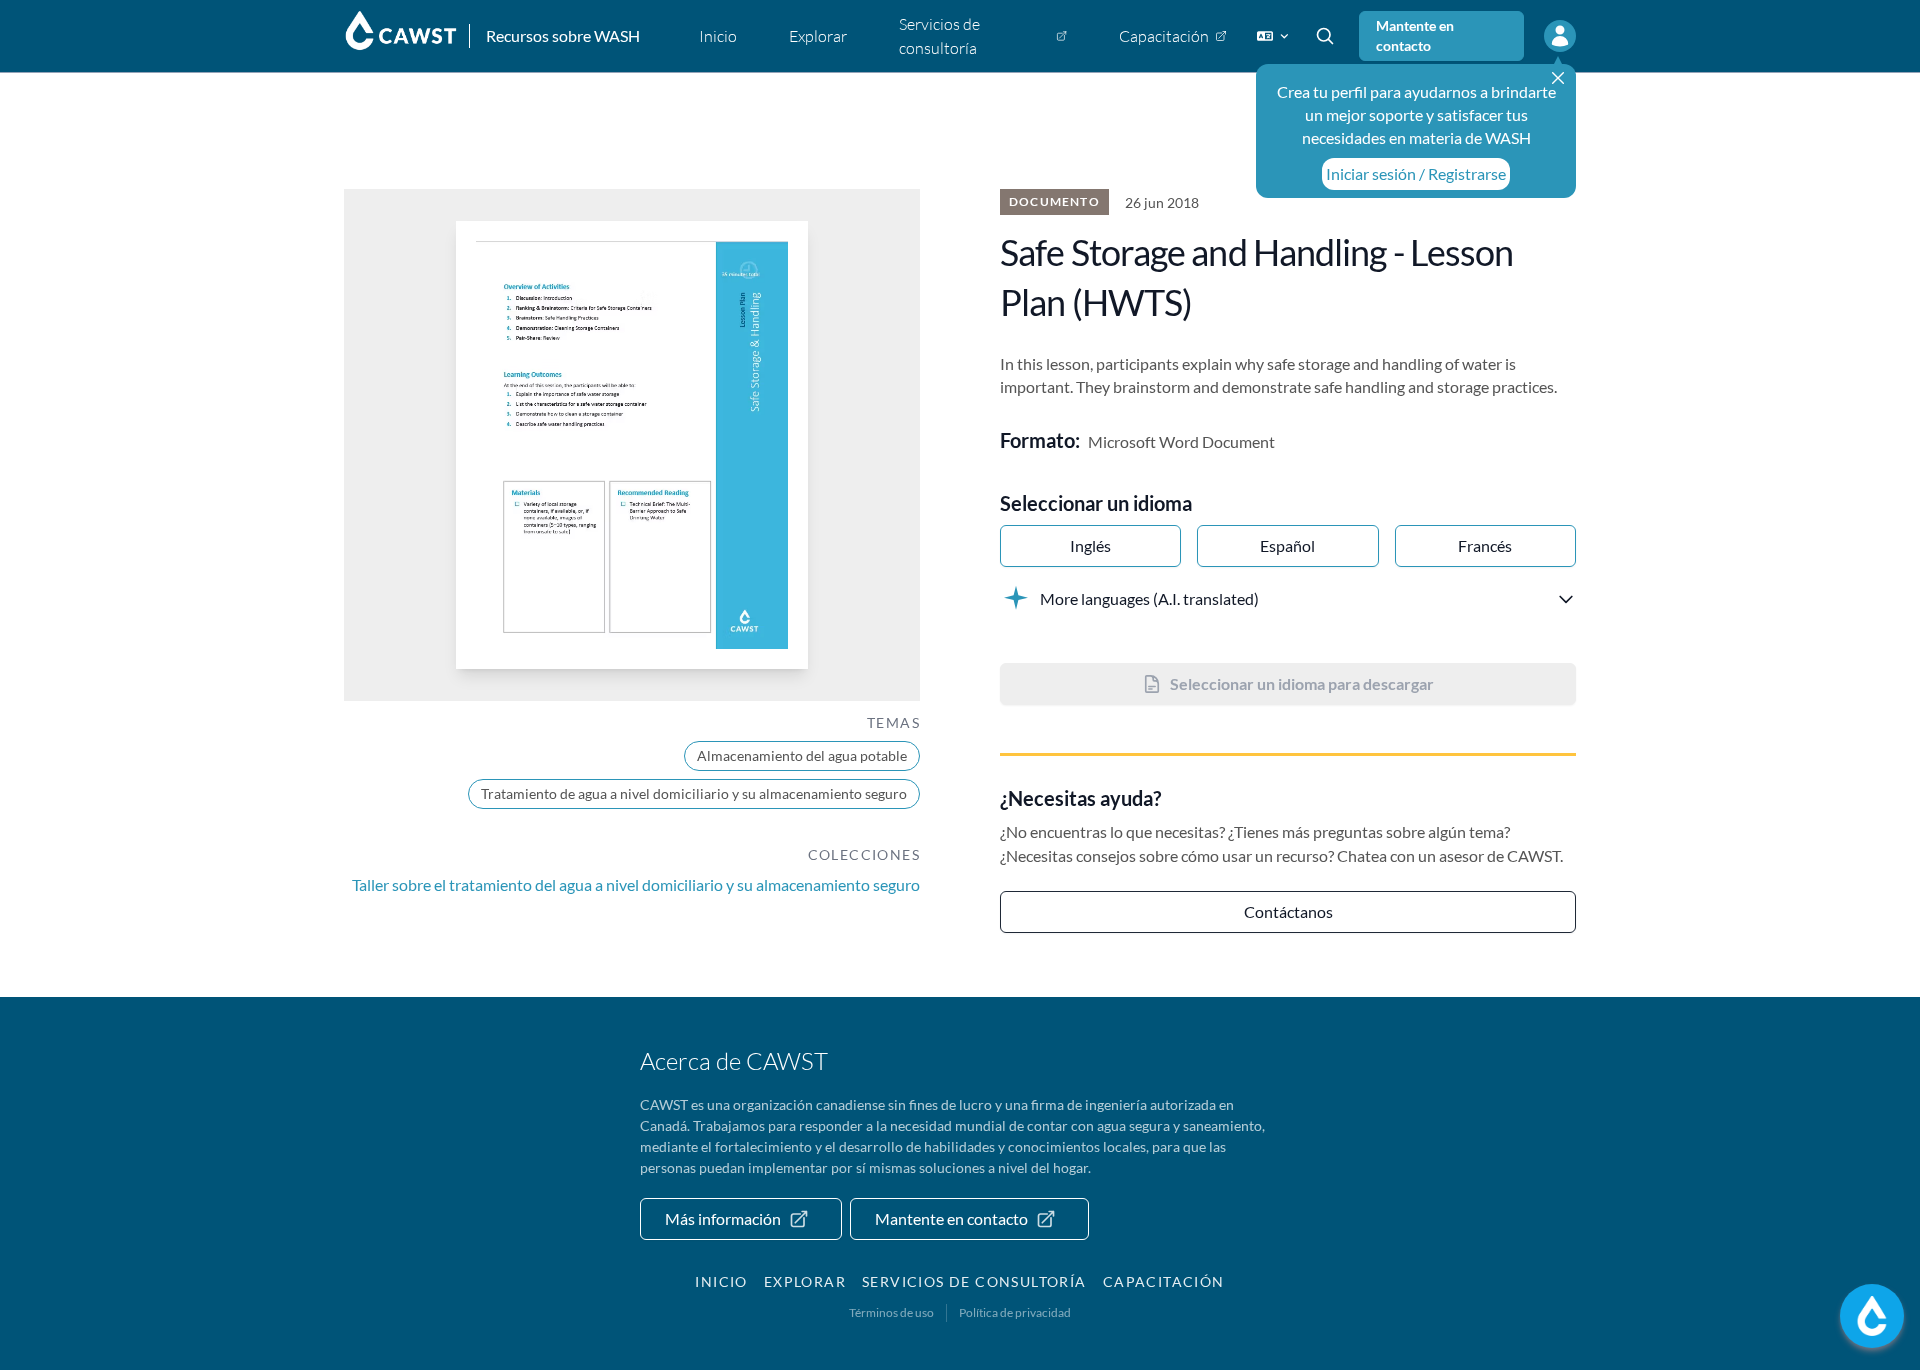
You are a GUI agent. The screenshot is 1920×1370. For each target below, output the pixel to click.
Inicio (721, 1281)
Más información (723, 1218)
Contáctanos (1288, 911)
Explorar (805, 1281)
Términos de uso (891, 1312)
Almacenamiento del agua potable (802, 755)
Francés (1485, 545)
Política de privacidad (1015, 1312)
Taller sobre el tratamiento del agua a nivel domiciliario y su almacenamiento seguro (636, 884)
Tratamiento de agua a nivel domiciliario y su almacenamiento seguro (694, 793)
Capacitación (1164, 1281)
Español (1287, 545)
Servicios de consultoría (974, 1281)
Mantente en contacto (1415, 35)
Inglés (1090, 545)
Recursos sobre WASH (563, 35)
